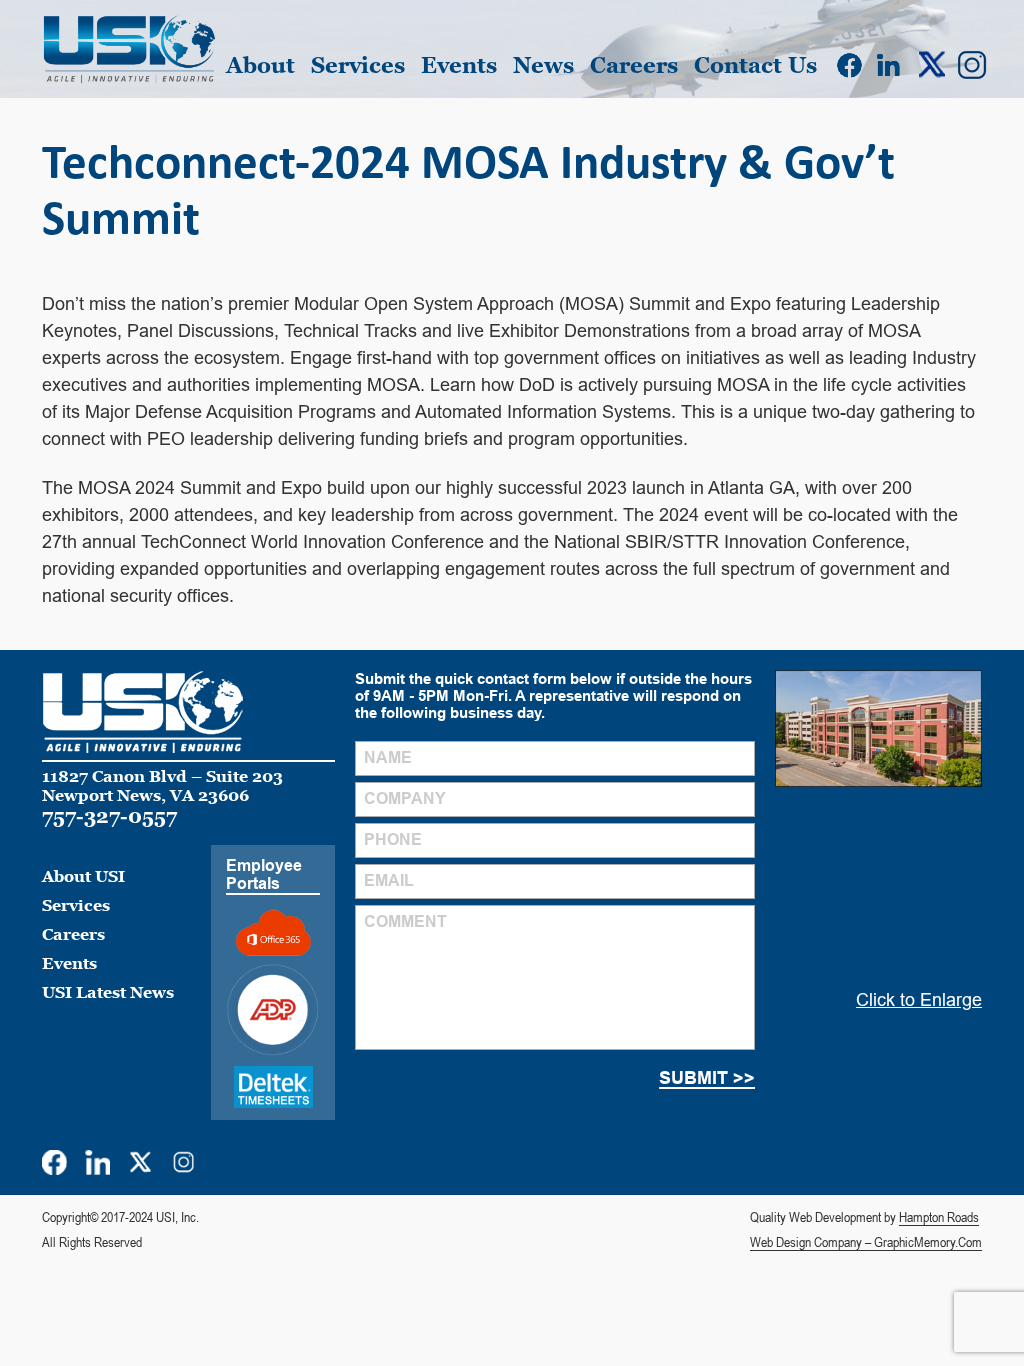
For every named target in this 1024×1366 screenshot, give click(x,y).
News (543, 65)
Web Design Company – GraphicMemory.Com (866, 1242)
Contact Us (755, 65)
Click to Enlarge (919, 1000)
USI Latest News (108, 992)
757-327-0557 (109, 816)
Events (459, 65)
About (260, 65)
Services (358, 65)
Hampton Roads (939, 1217)
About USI (83, 876)
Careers (634, 65)
